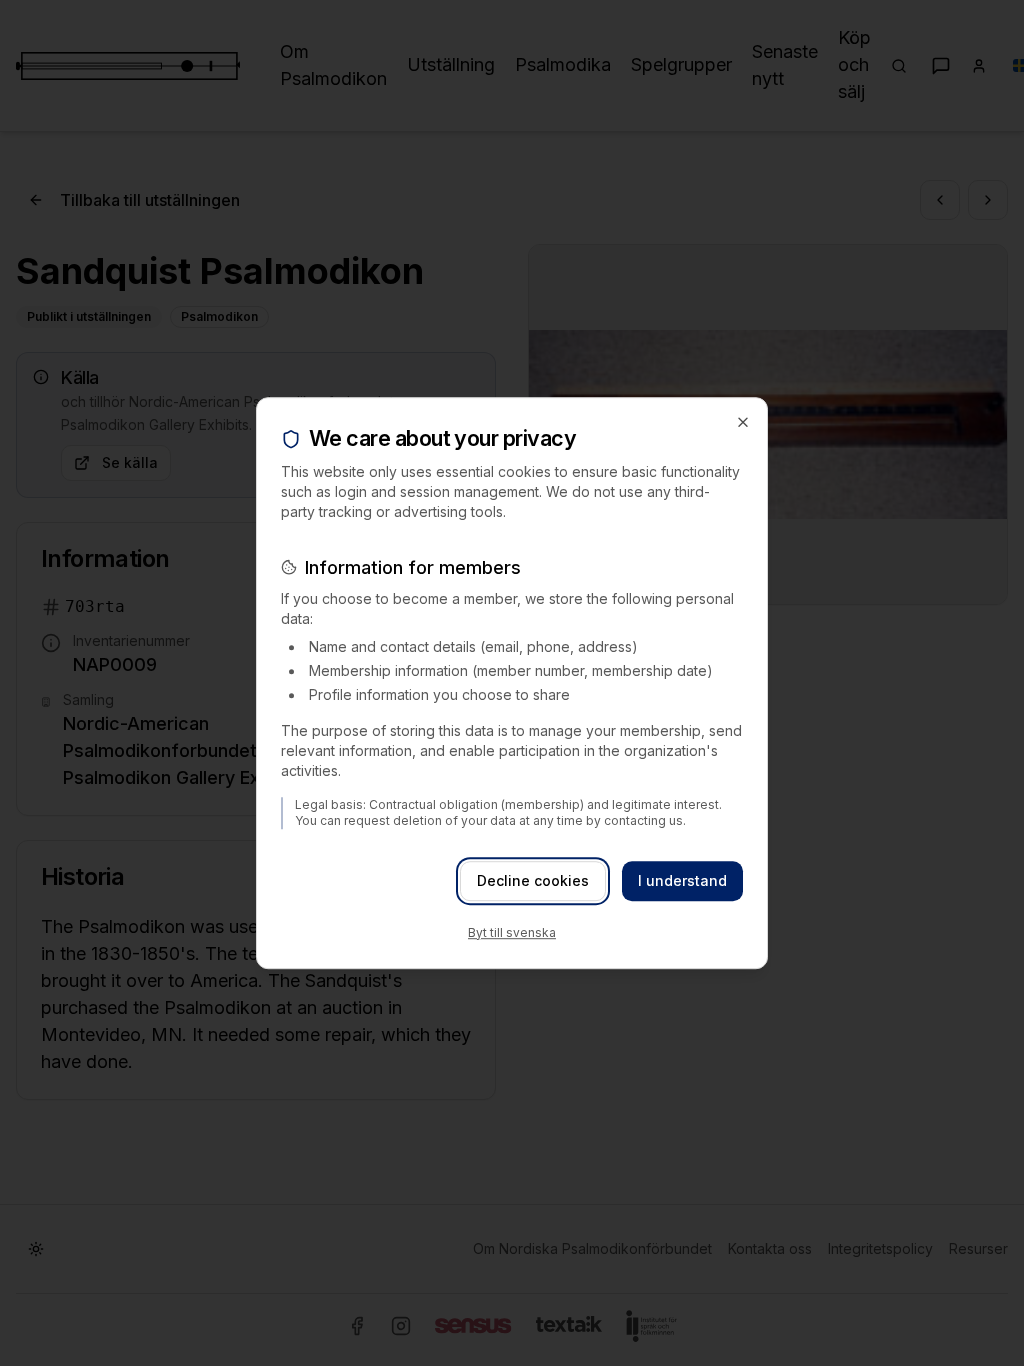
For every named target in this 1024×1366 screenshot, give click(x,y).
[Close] (743, 422)
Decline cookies (533, 880)
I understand (682, 880)
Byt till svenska (512, 932)
